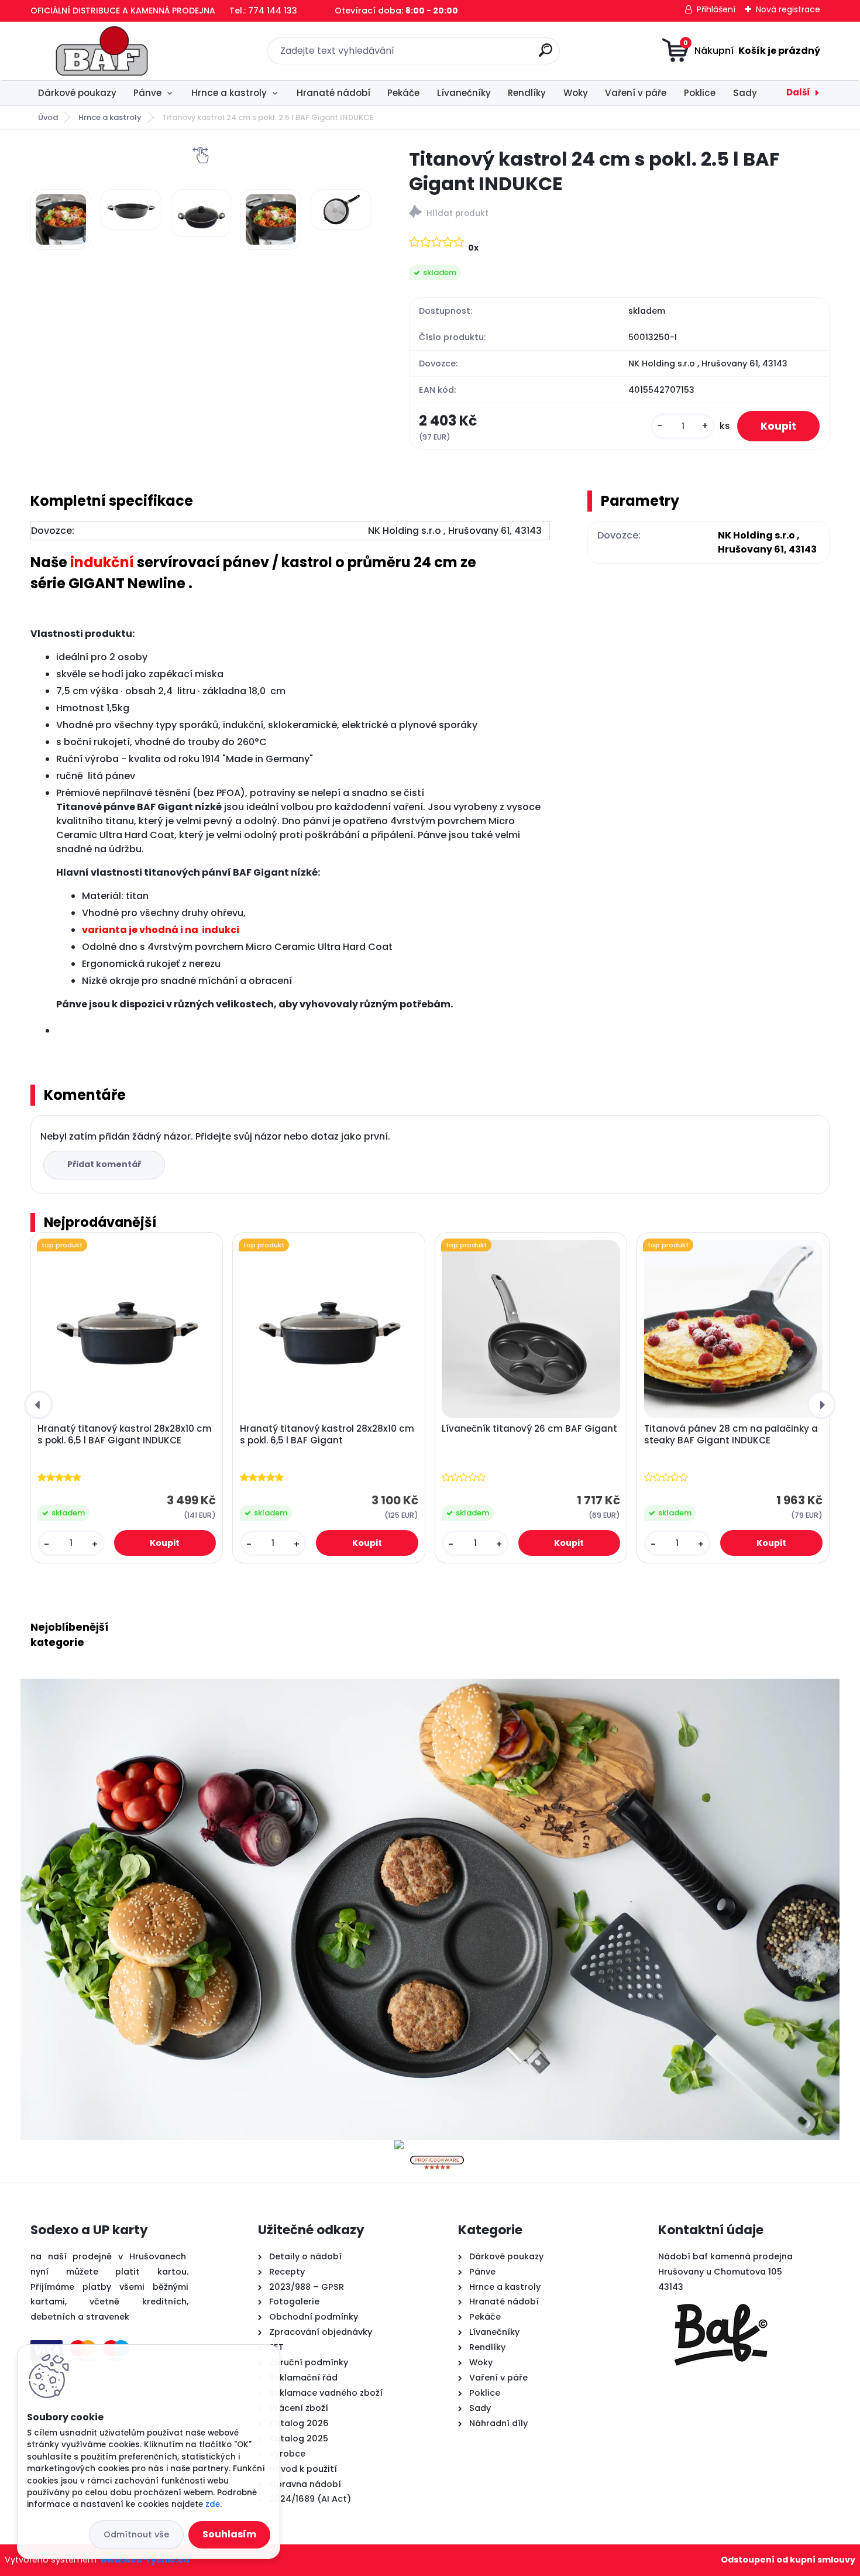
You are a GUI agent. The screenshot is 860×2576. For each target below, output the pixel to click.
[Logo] (102, 51)
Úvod (48, 117)
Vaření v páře (636, 93)
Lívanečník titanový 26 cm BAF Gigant (529, 1429)
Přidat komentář (104, 1164)
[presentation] (39, 1405)
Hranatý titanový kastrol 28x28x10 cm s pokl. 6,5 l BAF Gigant (327, 1435)
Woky (576, 93)
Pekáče (403, 93)
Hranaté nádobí (333, 93)
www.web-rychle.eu (145, 2560)
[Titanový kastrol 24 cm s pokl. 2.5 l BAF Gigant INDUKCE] (61, 219)
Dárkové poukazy (77, 93)
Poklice (700, 93)
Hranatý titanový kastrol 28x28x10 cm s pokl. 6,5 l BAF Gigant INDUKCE (125, 1435)
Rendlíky (527, 93)
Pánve (147, 93)
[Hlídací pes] (619, 213)
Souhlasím (229, 2534)
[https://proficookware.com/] (437, 2147)
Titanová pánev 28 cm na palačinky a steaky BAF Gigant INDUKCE (731, 1435)
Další (798, 92)
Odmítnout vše (136, 2534)
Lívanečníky (464, 93)
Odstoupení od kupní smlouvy (788, 2560)
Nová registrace (788, 9)
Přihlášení (716, 9)
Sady (745, 93)
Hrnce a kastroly (229, 93)
